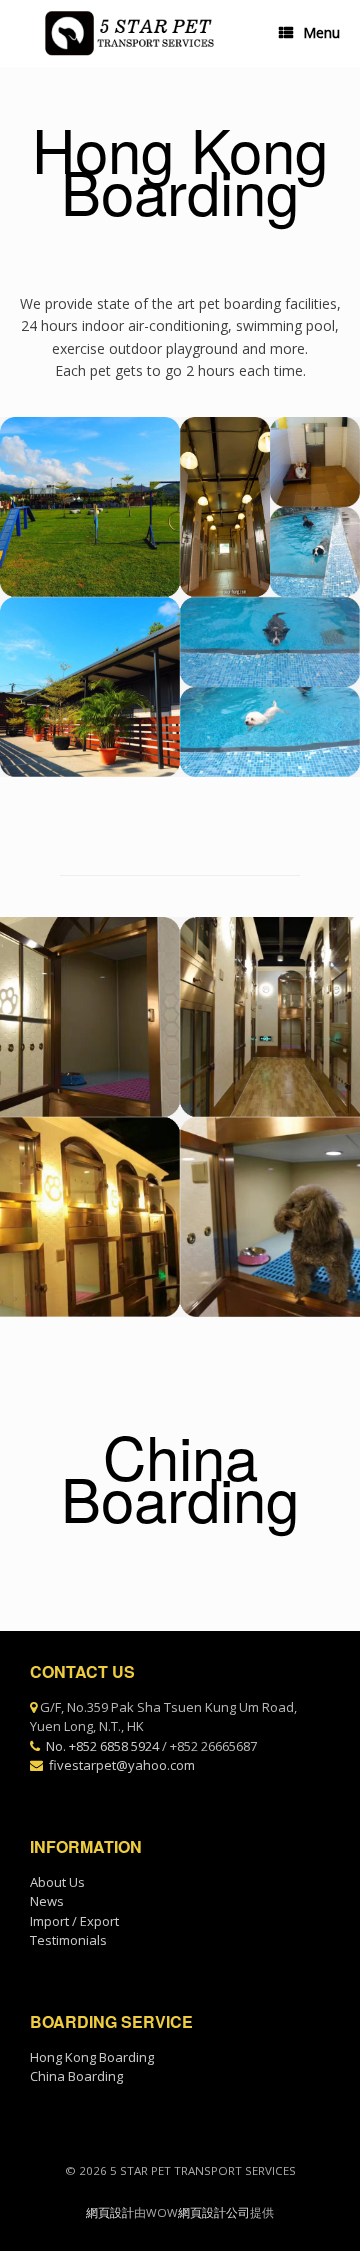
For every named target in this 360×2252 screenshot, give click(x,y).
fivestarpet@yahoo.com (122, 1765)
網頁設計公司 (214, 2212)
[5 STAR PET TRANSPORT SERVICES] (127, 33)
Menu (321, 32)
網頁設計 (110, 2212)
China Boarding (76, 2076)
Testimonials (68, 1940)
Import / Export (74, 1921)
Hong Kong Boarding (92, 2057)
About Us (57, 1882)
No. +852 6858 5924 (102, 1746)
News (47, 1901)
